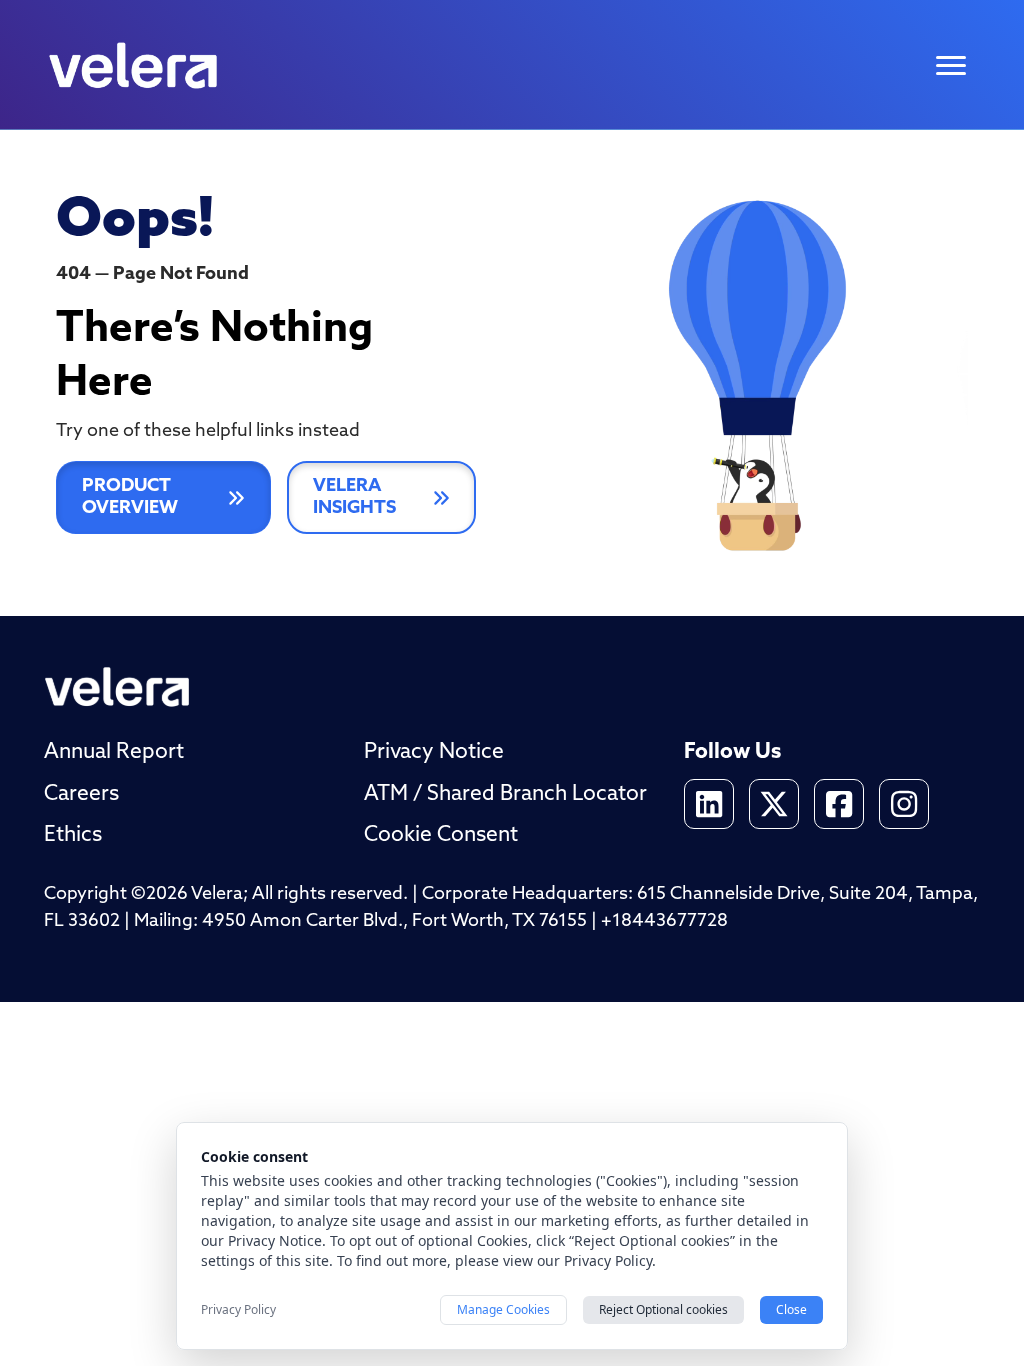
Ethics (73, 835)
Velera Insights (354, 498)
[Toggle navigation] (951, 65)
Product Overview (130, 498)
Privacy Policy (238, 1310)
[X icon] (774, 804)
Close (791, 1309)
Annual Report (114, 752)
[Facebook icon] (839, 804)
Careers (81, 794)
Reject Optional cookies (663, 1309)
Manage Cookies (503, 1309)
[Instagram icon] (904, 804)
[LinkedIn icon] (709, 804)
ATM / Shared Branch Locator (505, 794)
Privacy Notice (434, 752)
